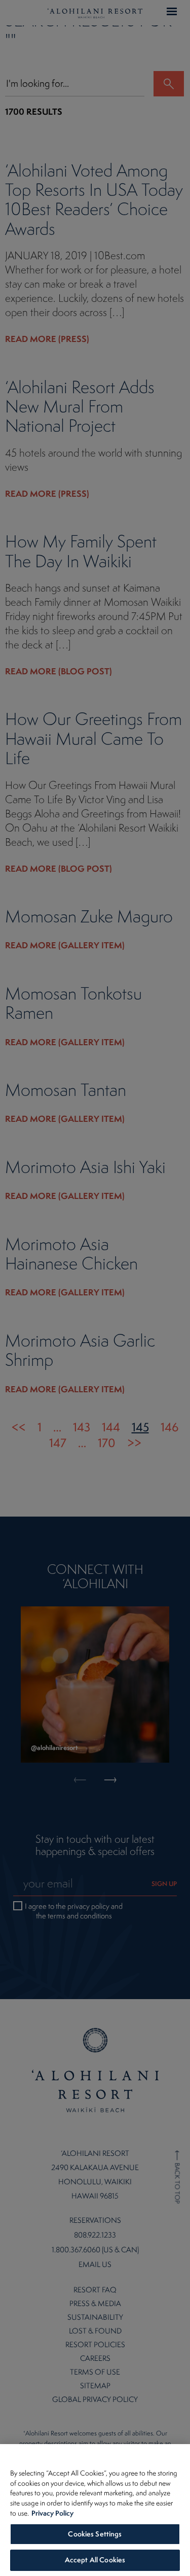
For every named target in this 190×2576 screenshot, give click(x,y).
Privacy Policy (52, 2513)
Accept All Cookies (95, 2560)
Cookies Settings (95, 2534)
